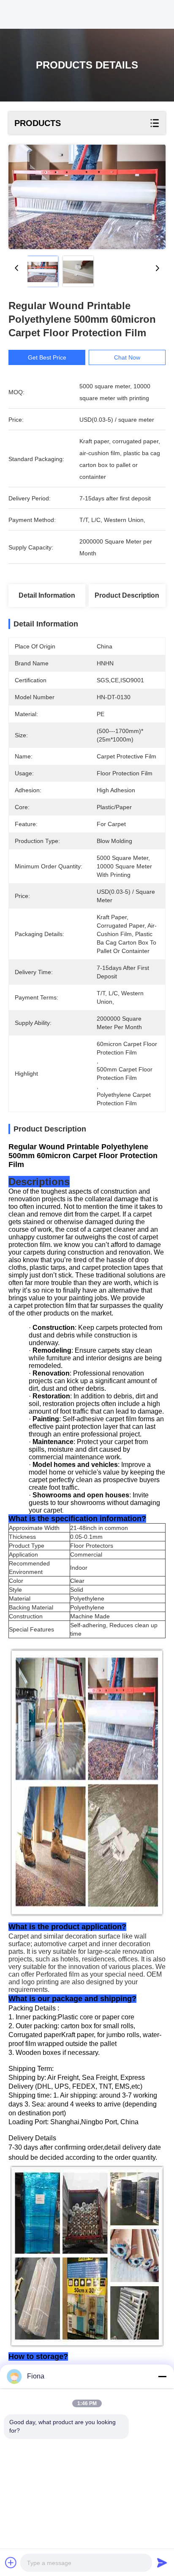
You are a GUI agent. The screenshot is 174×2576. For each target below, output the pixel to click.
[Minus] (162, 2376)
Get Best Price (47, 357)
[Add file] (11, 2562)
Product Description (127, 595)
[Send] (162, 2562)
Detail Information (47, 595)
